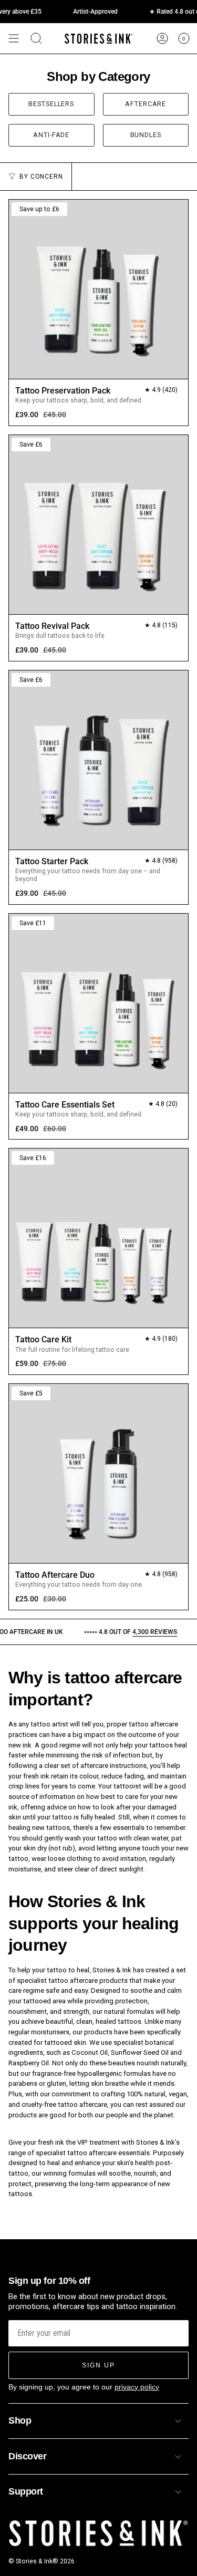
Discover (27, 2456)
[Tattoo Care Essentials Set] (98, 1003)
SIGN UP (98, 2365)
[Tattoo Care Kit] (98, 1238)
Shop (20, 2420)
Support (26, 2491)
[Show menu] (14, 38)
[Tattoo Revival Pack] (98, 525)
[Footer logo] (98, 2534)
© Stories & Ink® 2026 (42, 2561)
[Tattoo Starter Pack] (98, 760)
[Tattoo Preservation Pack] (98, 289)
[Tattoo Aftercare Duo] (98, 1473)
